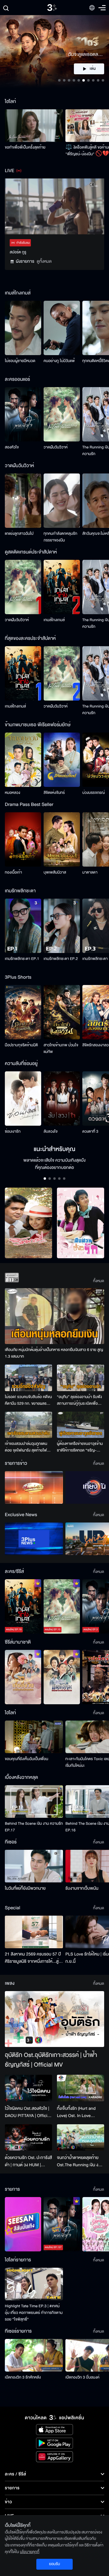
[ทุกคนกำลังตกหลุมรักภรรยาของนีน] (62, 501)
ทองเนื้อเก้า (13, 872)
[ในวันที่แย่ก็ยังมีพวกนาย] (34, 1866)
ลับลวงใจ (51, 1131)
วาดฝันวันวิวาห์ (56, 447)
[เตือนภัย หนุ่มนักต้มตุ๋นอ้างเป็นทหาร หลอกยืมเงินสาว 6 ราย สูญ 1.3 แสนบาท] (54, 1316)
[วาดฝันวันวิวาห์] (62, 414)
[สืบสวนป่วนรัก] (81, 1223)
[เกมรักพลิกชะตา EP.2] (62, 926)
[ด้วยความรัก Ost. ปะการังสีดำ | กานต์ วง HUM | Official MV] (28, 2138)
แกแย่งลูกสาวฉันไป (19, 534)
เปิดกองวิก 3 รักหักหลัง (23, 2377)
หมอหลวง (13, 793)
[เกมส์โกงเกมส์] (62, 587)
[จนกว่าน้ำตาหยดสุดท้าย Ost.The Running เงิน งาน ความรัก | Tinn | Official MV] (81, 2138)
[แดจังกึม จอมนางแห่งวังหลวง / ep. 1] (62, 1677)
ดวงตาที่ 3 (90, 1131)
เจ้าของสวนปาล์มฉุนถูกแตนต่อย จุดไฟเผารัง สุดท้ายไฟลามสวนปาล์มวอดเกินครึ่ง (26, 1447)
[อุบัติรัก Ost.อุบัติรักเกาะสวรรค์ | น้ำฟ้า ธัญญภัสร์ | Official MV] (54, 2019)
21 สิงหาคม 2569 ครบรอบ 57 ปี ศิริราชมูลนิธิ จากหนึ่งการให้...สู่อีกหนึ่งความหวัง (33, 1958)
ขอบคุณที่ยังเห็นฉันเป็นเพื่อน (26, 1759)
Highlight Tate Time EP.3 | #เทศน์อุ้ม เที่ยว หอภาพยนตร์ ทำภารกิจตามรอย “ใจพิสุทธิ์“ (34, 2313)
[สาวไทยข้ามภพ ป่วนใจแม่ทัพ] (62, 1012)
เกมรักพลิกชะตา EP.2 (61, 959)
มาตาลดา (90, 872)
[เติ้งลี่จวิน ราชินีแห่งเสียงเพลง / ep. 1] (23, 1677)
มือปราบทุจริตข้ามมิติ (21, 1045)
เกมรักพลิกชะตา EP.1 (22, 959)
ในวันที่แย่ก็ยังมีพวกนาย (25, 1888)
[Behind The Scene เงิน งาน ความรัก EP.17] (34, 1801)
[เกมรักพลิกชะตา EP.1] (23, 926)
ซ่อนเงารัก (13, 1131)
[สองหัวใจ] (23, 414)
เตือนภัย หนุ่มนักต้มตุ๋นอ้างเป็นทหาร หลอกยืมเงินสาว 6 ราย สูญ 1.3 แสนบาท (54, 1353)
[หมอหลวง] (23, 760)
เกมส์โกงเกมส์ (54, 620)
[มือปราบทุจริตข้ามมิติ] (23, 1012)
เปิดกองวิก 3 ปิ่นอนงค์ (83, 2377)
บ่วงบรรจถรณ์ (94, 793)
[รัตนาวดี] (28, 1223)
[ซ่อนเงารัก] (23, 1099)
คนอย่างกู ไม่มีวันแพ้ (59, 361)
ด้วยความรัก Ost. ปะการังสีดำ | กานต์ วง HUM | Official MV (28, 2161)
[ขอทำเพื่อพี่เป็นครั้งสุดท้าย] (34, 126)
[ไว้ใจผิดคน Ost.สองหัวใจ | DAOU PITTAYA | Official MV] (28, 2088)
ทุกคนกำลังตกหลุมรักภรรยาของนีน (60, 537)
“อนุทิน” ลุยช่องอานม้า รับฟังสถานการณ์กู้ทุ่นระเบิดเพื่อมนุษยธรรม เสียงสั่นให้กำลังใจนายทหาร (80, 1400)
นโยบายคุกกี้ (30, 2552)
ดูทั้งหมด (44, 261)
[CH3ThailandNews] (34, 1539)
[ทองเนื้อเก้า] (23, 839)
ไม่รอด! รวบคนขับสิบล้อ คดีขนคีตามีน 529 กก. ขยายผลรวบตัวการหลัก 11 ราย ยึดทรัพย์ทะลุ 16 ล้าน (28, 1400)
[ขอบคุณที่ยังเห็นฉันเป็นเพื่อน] (34, 1737)
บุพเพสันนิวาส (55, 872)
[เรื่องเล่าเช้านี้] (34, 1487)
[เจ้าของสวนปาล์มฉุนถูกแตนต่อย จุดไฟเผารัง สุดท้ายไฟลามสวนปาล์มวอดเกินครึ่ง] (28, 1425)
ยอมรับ (54, 2564)
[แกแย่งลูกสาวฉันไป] (23, 501)
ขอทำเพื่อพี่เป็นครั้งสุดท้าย (25, 147)
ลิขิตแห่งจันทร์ (54, 793)
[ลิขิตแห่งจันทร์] (62, 760)
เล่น (93, 69)
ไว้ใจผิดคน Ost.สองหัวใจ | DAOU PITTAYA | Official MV (28, 2112)
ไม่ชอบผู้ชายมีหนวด (20, 361)
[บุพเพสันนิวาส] (62, 839)
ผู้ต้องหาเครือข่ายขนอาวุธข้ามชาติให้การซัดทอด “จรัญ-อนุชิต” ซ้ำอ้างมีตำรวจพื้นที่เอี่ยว (80, 1447)
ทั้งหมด (99, 1281)
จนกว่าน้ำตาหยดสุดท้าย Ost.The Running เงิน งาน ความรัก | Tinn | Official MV (80, 2161)
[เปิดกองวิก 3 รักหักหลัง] (34, 2355)
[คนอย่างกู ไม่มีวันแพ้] (62, 328)
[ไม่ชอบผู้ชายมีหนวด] (23, 328)
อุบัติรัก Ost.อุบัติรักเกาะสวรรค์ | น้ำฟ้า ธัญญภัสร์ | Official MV (51, 2060)
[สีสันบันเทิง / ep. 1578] (23, 2224)
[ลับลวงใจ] (62, 1099)
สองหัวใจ (12, 447)
